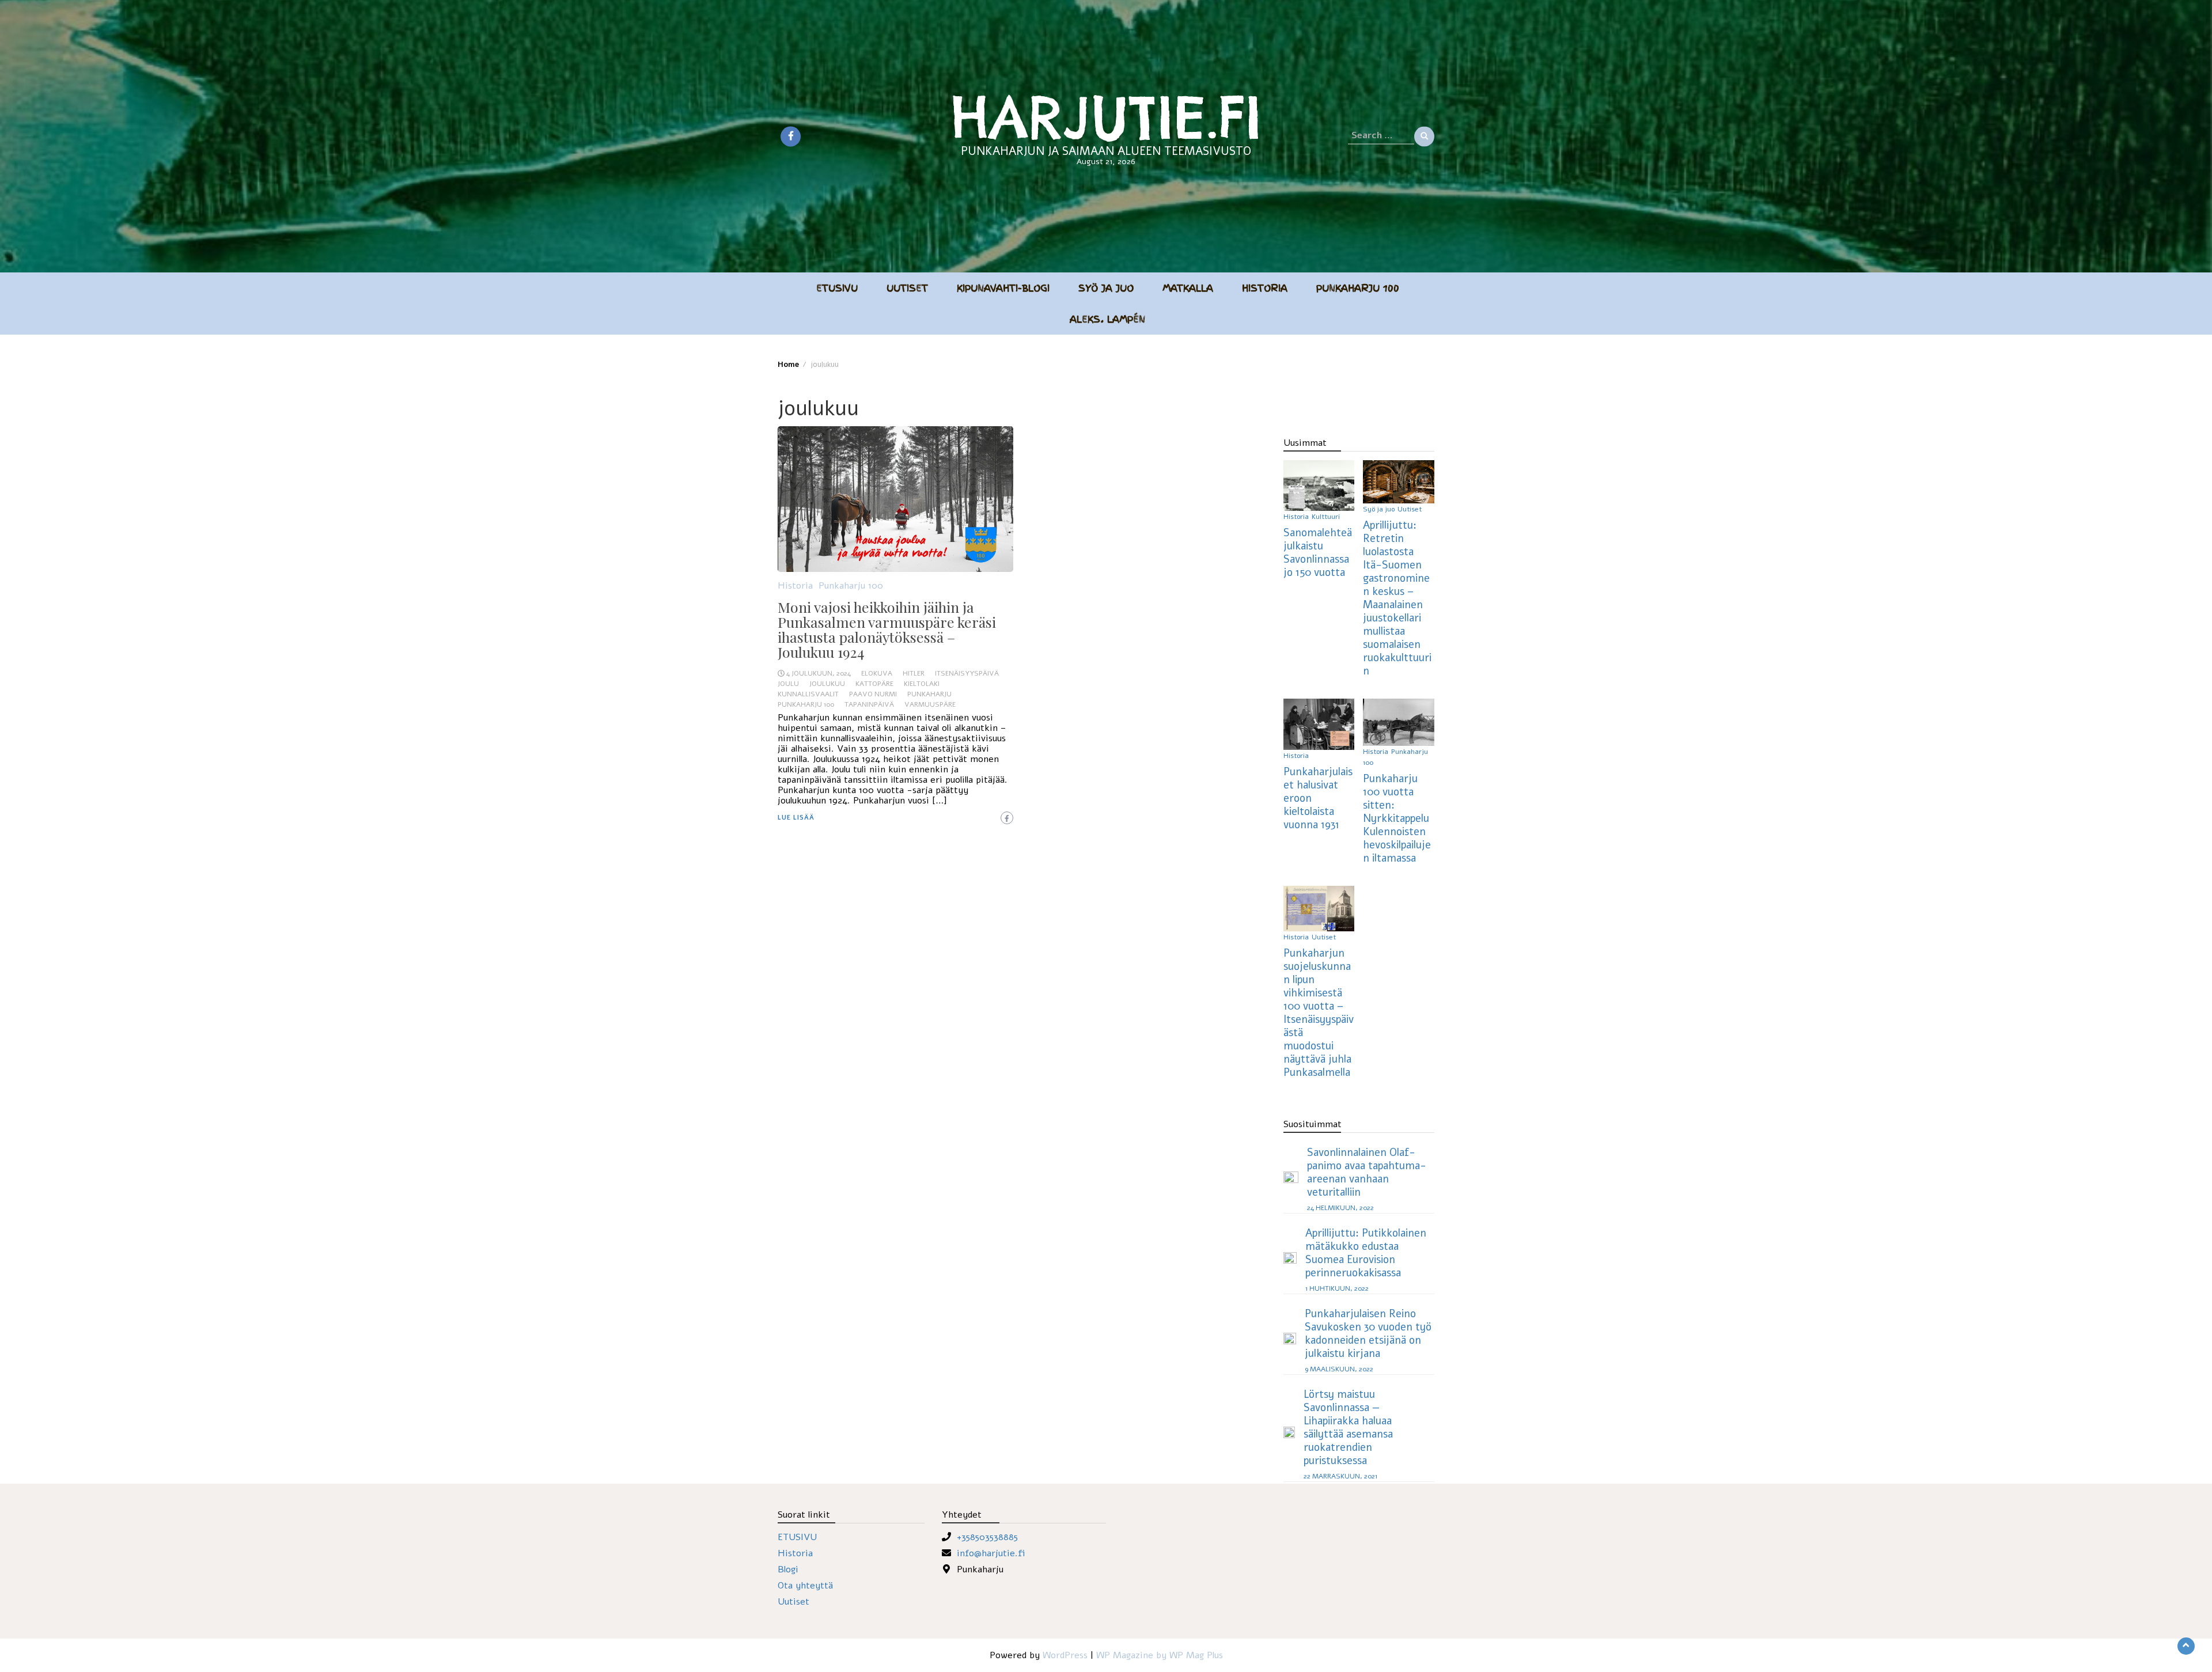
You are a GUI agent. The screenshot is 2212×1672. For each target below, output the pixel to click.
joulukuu (827, 684)
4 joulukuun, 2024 (819, 673)
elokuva (877, 673)
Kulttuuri (1326, 517)
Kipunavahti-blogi (1003, 288)
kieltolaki (922, 684)
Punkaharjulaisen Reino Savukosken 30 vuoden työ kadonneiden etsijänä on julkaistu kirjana (1368, 1333)
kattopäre (874, 684)
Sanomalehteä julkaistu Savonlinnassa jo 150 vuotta (1318, 552)
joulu (788, 684)
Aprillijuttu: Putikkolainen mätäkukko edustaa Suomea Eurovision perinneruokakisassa (1366, 1253)
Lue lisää (796, 818)
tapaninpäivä (869, 704)
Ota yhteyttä (805, 1586)
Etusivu (837, 288)
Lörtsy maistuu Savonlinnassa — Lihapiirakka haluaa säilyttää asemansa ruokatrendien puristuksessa (1348, 1427)
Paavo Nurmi (873, 694)
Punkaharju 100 (1358, 288)
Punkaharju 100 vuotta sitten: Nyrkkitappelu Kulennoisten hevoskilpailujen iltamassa (1397, 818)
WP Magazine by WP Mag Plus (1160, 1655)
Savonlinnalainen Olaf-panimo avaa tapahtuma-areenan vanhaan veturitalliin (1367, 1172)
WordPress (1065, 1655)
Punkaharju (929, 694)
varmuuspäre (930, 704)
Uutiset (907, 288)
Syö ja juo (1106, 288)
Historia (1265, 288)
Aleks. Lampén (1107, 319)
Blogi (788, 1569)
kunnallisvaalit (808, 694)
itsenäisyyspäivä (967, 673)
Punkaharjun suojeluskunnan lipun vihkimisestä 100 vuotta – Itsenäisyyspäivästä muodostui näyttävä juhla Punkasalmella (1319, 1013)
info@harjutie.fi (991, 1553)
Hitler (914, 673)
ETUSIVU (797, 1537)
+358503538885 (987, 1537)
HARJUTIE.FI (1106, 117)
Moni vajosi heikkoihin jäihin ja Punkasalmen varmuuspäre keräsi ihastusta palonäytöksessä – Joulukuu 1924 (887, 629)
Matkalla (1188, 288)
